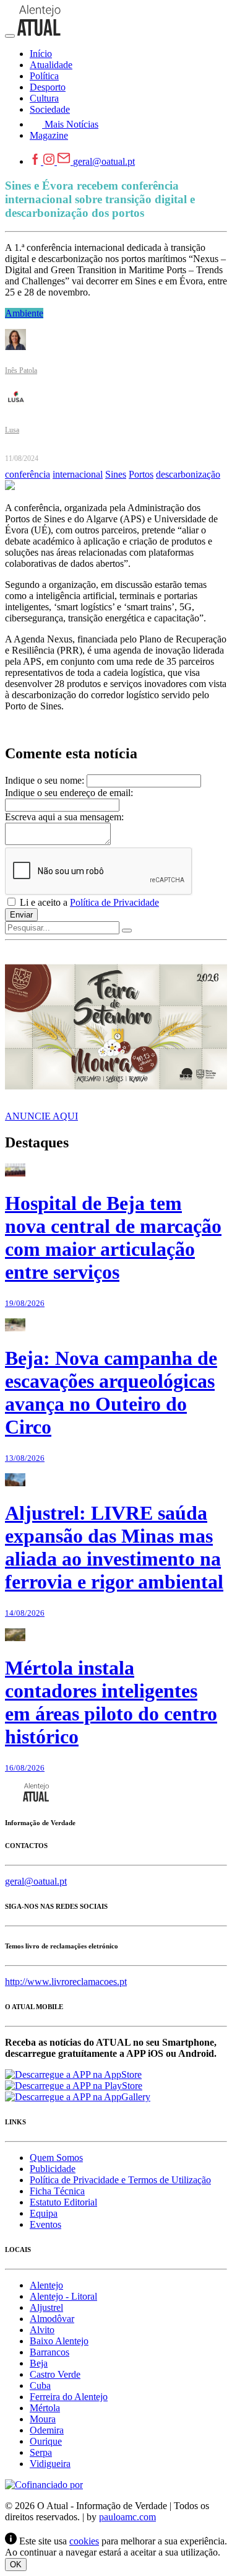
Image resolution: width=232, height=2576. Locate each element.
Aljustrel (46, 2307)
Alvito (42, 2330)
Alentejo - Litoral (63, 2296)
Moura (43, 2419)
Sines (116, 474)
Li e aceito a (88, 902)
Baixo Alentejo (59, 2341)
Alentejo (46, 2285)
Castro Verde (55, 2374)
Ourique (46, 2441)
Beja (39, 2363)
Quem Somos (56, 2158)
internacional (78, 474)
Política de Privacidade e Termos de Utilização (120, 2180)
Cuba (40, 2385)
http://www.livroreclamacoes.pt (66, 1982)
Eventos (45, 2224)
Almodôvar (52, 2319)
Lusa (12, 430)
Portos (141, 474)
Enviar (21, 915)
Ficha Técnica (57, 2191)
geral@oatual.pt (104, 161)
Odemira (47, 2430)
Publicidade (53, 2169)
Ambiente (24, 313)
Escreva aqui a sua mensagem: (64, 817)
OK (16, 2565)
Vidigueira (50, 2464)
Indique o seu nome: (45, 780)
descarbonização (188, 474)
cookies (84, 2541)
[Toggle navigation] (10, 36)
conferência (28, 474)
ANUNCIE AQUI (41, 1116)
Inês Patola (21, 370)
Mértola (45, 2408)
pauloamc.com (127, 2517)
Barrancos (49, 2352)
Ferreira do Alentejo (69, 2397)
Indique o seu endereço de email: (69, 793)
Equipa (44, 2213)
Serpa (41, 2452)
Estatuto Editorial (63, 2202)
